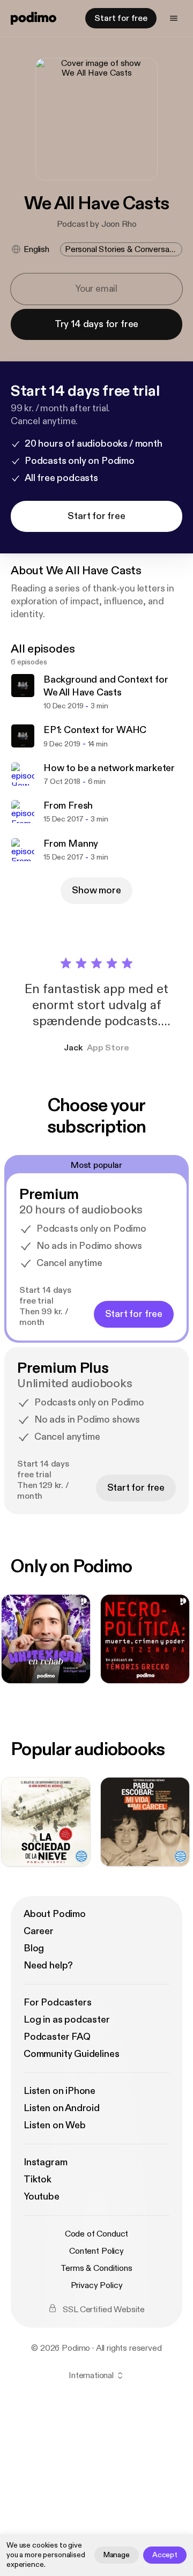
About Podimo (55, 1914)
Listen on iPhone (60, 2091)
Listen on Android (62, 2108)
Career (39, 1931)
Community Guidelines (71, 2054)
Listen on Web (55, 2125)
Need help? (48, 1966)
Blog (34, 1948)
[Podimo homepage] (34, 18)
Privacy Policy (97, 2285)
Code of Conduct (97, 2234)
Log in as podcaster (67, 2020)
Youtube (42, 2197)
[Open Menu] (174, 18)
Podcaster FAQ (57, 2037)
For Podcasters (57, 2003)
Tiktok (38, 2179)
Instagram (45, 2162)
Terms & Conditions (96, 2268)
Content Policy (96, 2251)
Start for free (121, 18)
